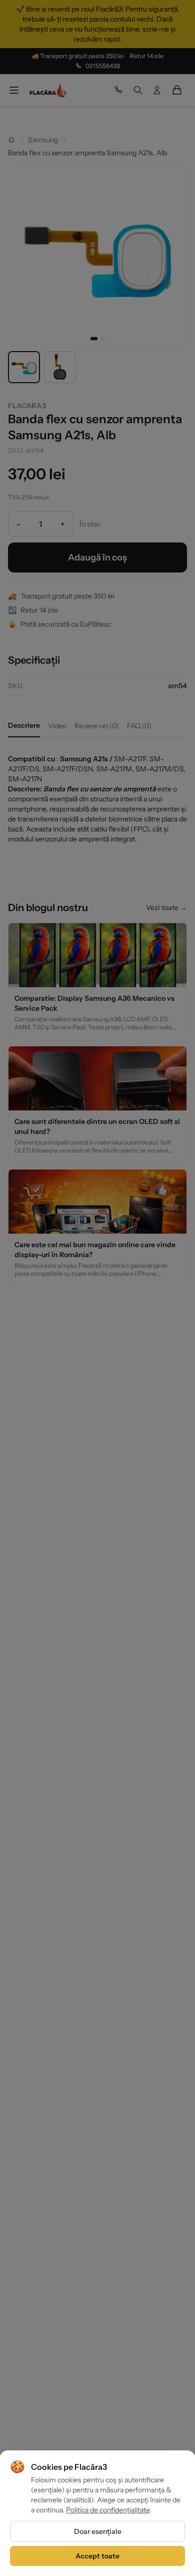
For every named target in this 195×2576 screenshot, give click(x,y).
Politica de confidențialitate (108, 2510)
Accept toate (97, 2556)
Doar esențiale (98, 2531)
